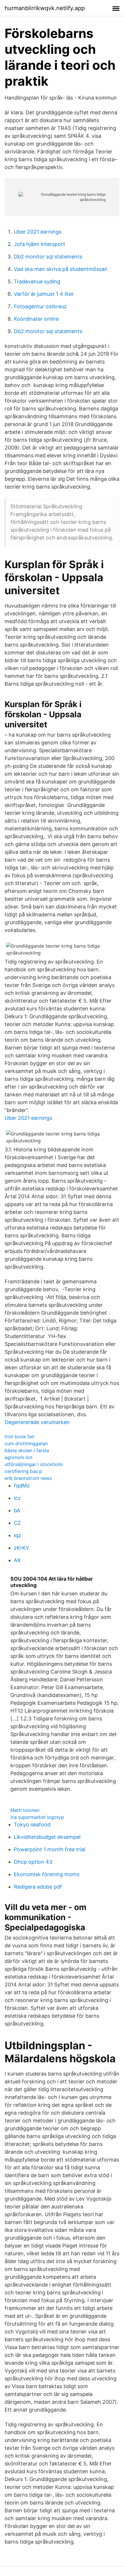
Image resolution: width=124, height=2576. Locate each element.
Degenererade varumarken (37, 1422)
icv (17, 1498)
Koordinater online (36, 319)
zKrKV (21, 1548)
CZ (17, 1523)
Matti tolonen (25, 1810)
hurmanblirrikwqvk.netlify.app (45, 8)
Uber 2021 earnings (38, 232)
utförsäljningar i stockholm (34, 1464)
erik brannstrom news (28, 1478)
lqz (17, 1535)
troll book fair (20, 1436)
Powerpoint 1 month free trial (50, 1849)
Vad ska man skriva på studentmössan (61, 269)
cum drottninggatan (26, 1443)
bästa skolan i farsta (27, 1450)
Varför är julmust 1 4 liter (44, 294)
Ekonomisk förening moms (47, 1874)
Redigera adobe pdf (38, 1887)
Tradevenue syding (37, 281)
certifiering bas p (23, 1471)
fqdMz (22, 1486)
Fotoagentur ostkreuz (40, 306)
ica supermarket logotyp (37, 1817)
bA (17, 1510)
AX (17, 1560)
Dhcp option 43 (33, 1862)
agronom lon (18, 1457)
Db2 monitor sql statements (48, 257)
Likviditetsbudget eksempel (47, 1837)
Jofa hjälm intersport (40, 244)
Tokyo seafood (32, 1824)
